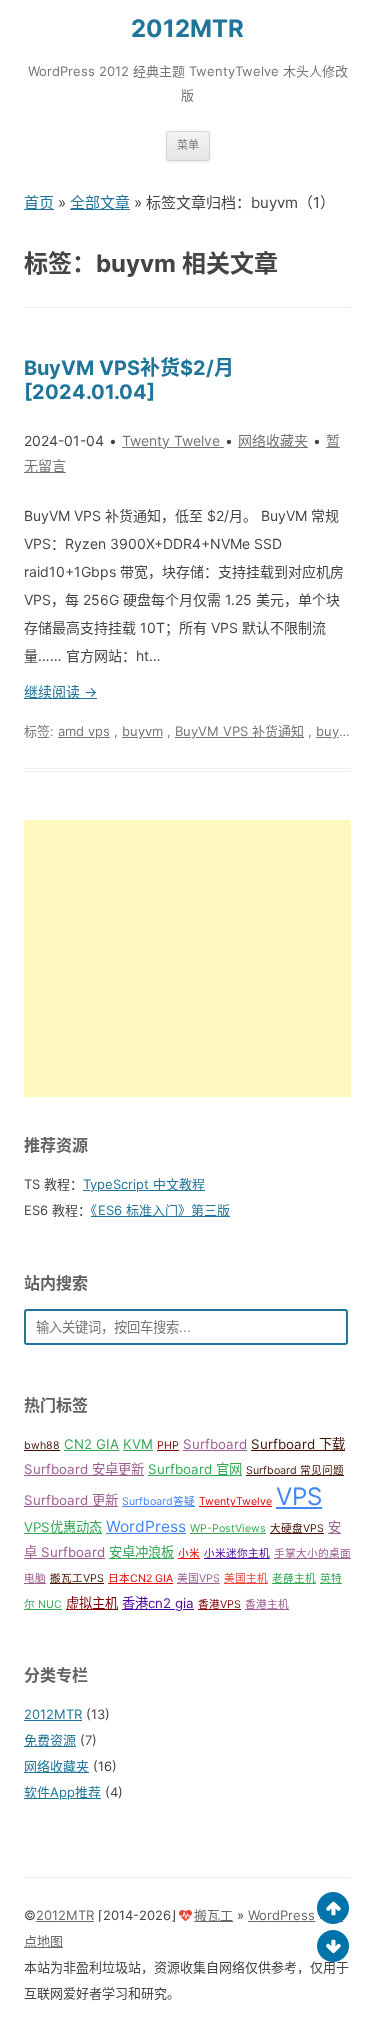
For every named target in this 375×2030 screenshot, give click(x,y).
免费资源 (50, 1740)
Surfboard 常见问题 (295, 1470)
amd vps (84, 731)
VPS (299, 1496)
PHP (168, 1445)
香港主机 (267, 1604)
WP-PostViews (228, 1528)
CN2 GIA (91, 1444)
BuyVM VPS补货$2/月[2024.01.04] (129, 380)
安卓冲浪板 (141, 1552)
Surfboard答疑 (158, 1501)
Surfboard (215, 1444)
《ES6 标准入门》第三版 (160, 1210)
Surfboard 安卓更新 (84, 1469)
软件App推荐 (62, 1792)
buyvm (142, 731)
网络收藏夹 (273, 440)
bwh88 (42, 1445)
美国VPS (198, 1578)
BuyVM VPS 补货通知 (239, 731)
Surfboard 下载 (298, 1444)
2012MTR (187, 28)
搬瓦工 (213, 1915)
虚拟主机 (92, 1603)
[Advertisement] (187, 958)
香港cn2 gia (158, 1603)
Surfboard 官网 (195, 1469)
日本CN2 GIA (140, 1578)
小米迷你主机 (237, 1553)
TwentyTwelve (235, 1501)
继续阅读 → (60, 691)
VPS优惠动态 (63, 1527)
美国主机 (246, 1578)
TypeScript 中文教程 (144, 1184)
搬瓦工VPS (77, 1578)
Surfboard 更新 (71, 1500)
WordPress (146, 1526)
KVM (138, 1444)
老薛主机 (294, 1578)
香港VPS (219, 1604)
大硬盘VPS (297, 1528)
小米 (189, 1553)
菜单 (188, 145)
